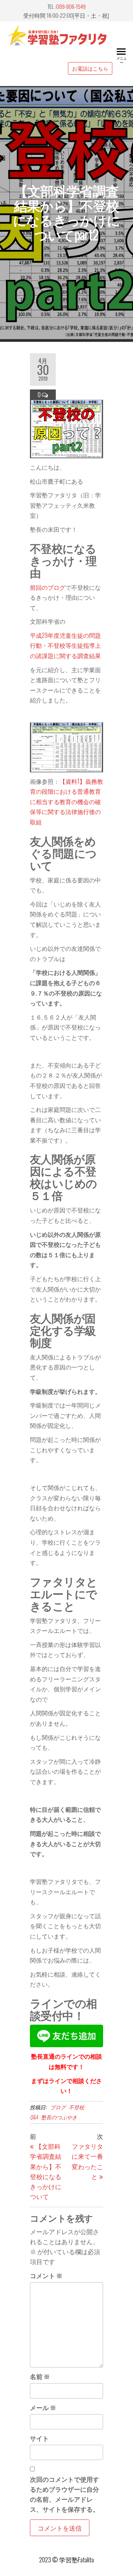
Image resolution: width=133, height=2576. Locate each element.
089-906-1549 (71, 6)
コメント (46, 2275)
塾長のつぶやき (59, 2117)
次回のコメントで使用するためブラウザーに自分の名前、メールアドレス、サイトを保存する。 (64, 2494)
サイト (39, 2438)
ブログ (58, 2107)
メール (43, 2407)
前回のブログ (48, 587)
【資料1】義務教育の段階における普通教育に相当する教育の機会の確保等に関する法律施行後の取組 (66, 802)
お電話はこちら (90, 68)
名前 (40, 2376)
